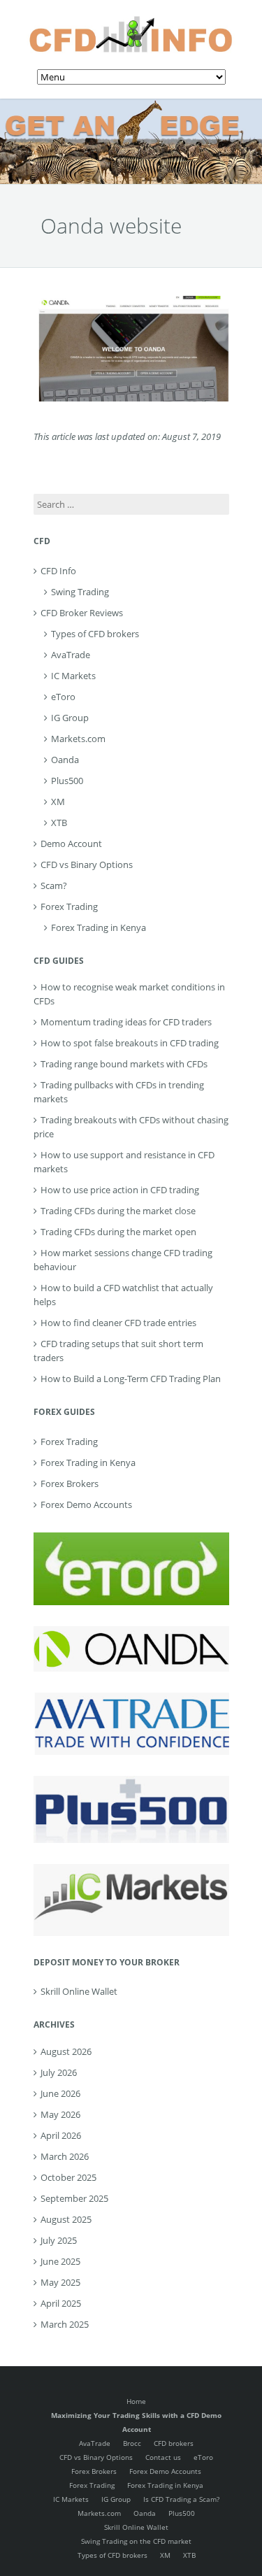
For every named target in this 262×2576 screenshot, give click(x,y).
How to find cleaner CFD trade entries (118, 1323)
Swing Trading (80, 592)
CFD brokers (174, 2443)
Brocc (132, 2443)
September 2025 (74, 2198)
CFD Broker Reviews (82, 613)
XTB (59, 823)
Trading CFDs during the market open (118, 1232)
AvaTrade (71, 655)
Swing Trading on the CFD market (136, 2541)
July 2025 (59, 2240)
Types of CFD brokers (95, 634)
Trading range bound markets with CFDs (124, 1064)
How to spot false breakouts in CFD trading (130, 1043)
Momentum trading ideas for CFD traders (126, 1022)
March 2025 (65, 2324)
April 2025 (61, 2303)
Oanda (65, 760)
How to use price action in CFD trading (120, 1190)
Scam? (54, 885)
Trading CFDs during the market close (118, 1211)
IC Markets (73, 676)
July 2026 (59, 2072)
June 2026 (60, 2093)
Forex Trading (69, 906)
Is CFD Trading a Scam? (181, 2499)
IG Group (70, 718)
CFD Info (58, 571)
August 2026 (66, 2051)
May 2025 (60, 2282)
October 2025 (68, 2177)
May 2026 (60, 2114)
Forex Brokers (70, 1483)
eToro (63, 697)
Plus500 (67, 781)
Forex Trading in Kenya (99, 927)
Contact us (163, 2457)
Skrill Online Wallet (79, 1991)
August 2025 (66, 2219)
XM (58, 802)
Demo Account (71, 844)
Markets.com (78, 739)
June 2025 (60, 2261)
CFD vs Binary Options (87, 864)
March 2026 (65, 2156)
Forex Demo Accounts (86, 1504)
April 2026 (61, 2135)
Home (136, 2401)
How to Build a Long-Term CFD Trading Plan (131, 1379)
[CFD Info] (131, 21)
